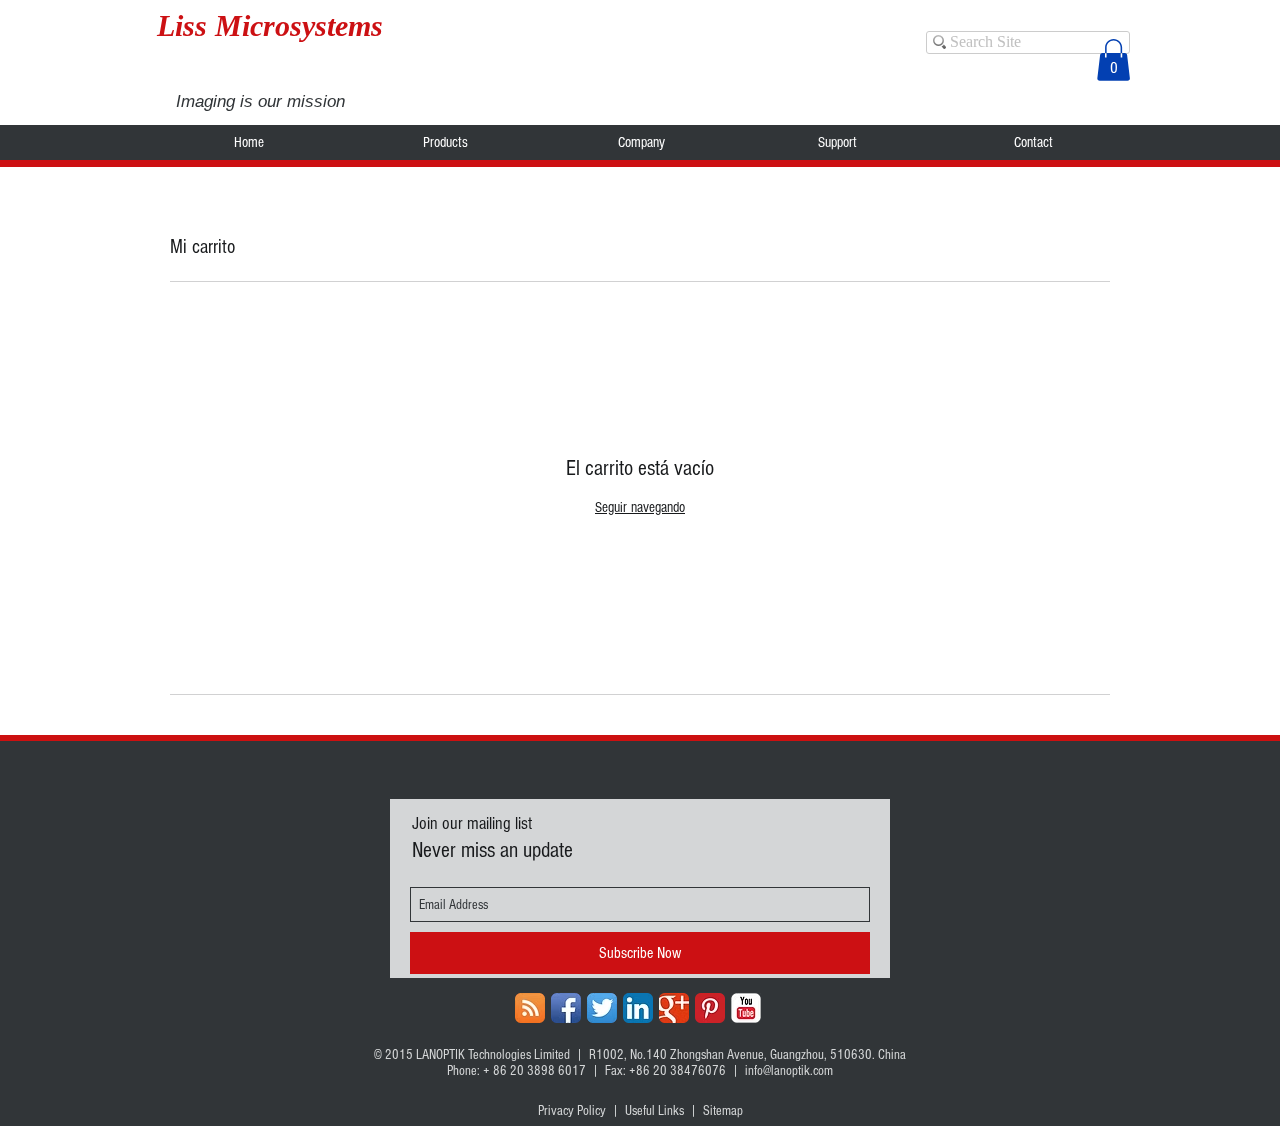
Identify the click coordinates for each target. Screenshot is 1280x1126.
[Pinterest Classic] (710, 1008)
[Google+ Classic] (674, 1008)
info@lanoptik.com (789, 1071)
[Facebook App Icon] (566, 1008)
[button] (1113, 60)
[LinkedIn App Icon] (638, 1008)
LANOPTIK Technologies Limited (493, 1055)
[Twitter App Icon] (602, 1008)
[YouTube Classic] (746, 1008)
